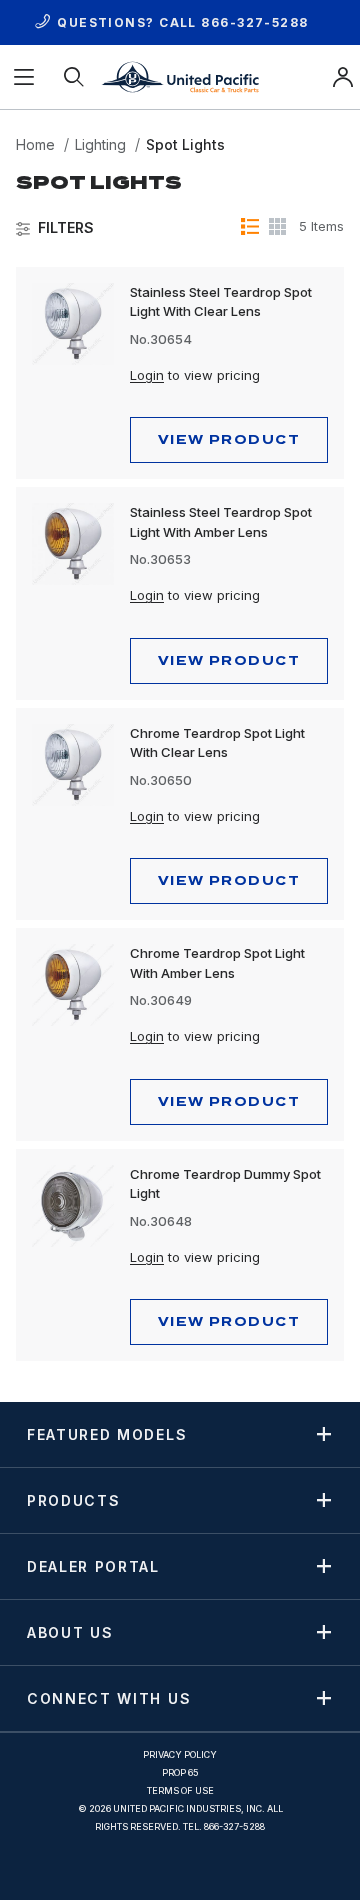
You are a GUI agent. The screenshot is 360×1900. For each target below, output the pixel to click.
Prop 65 (180, 1772)
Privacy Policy (180, 1754)
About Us (70, 1632)
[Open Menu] (25, 77)
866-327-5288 (254, 22)
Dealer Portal (93, 1566)
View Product (229, 439)
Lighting (100, 144)
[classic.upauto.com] (180, 75)
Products (73, 1500)
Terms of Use (180, 1790)
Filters (66, 228)
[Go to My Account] (343, 77)
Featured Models (107, 1434)
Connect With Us (109, 1698)
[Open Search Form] (75, 77)
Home (35, 144)
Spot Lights (185, 144)
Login (147, 375)
